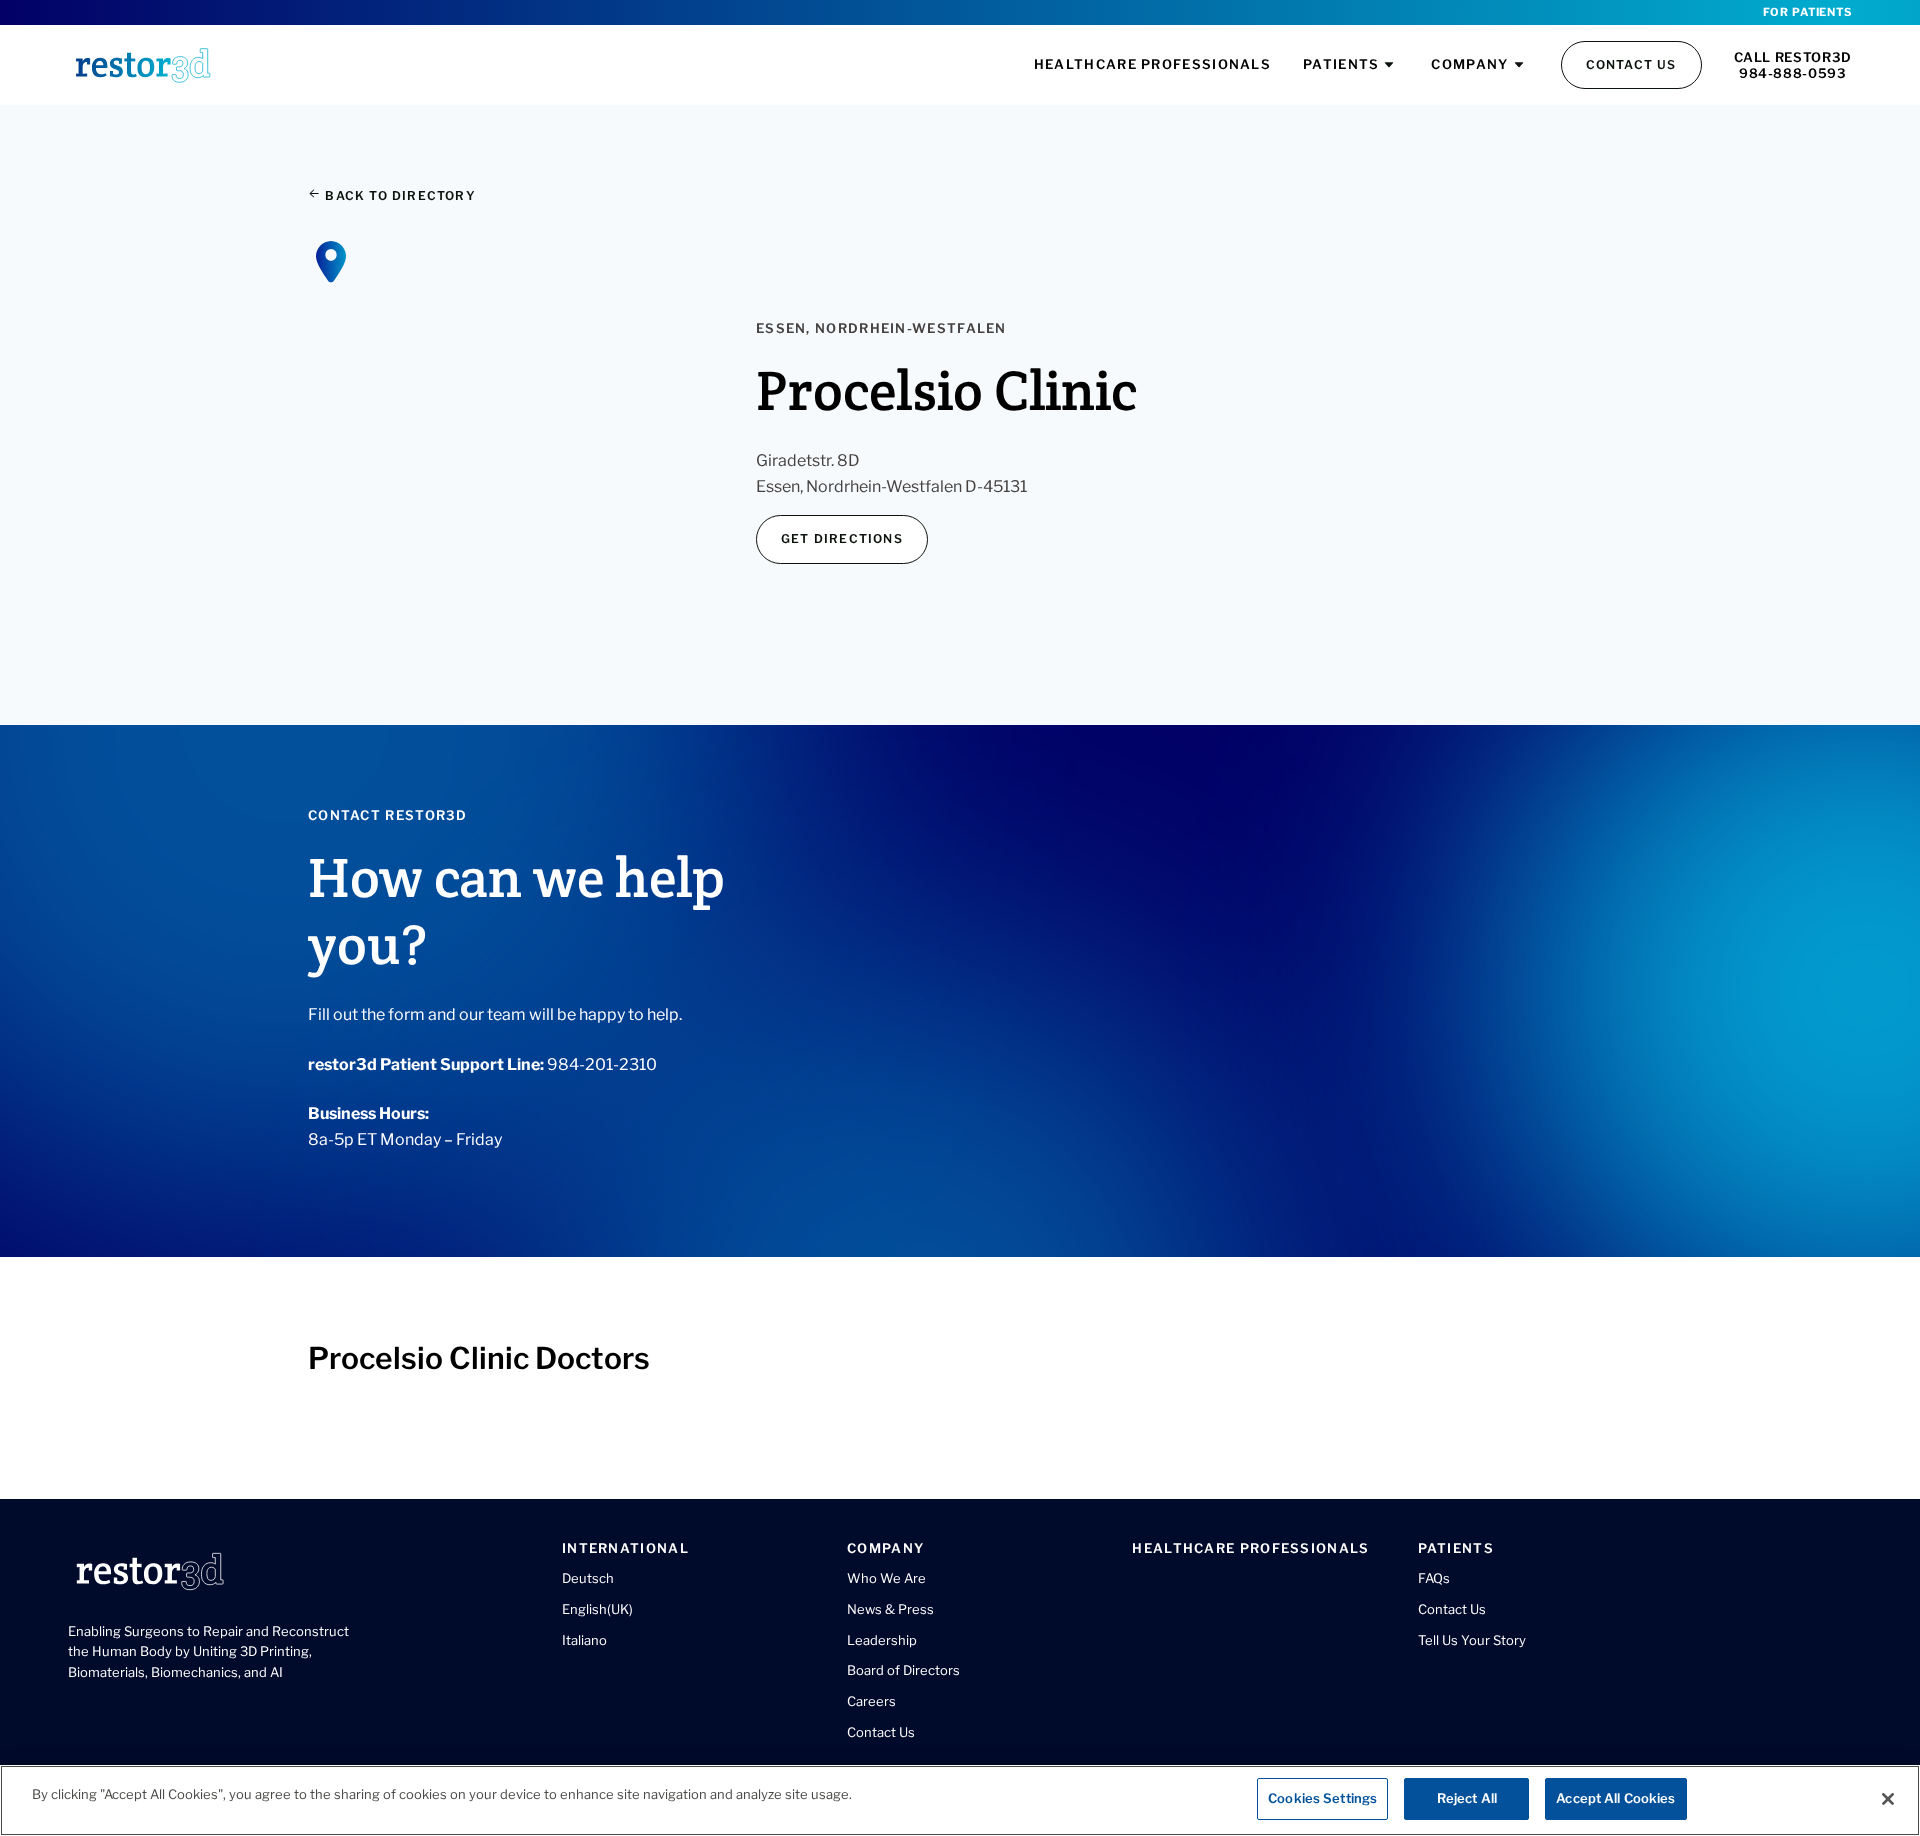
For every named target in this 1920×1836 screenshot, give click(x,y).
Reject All (1467, 1798)
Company (1469, 64)
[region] (960, 1800)
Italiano (584, 1640)
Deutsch (588, 1578)
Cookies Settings (1322, 1798)
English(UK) (597, 1609)
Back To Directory (398, 195)
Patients (1341, 64)
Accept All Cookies (1615, 1798)
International (625, 1548)
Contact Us (1631, 64)
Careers (871, 1701)
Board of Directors (903, 1670)
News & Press (890, 1609)
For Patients (1807, 12)
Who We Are (886, 1578)
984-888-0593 (1793, 73)
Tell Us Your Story (1472, 1640)
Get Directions (842, 538)
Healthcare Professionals (1152, 64)
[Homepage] (143, 65)
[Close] (1888, 1799)
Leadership (882, 1640)
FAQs (1434, 1578)
